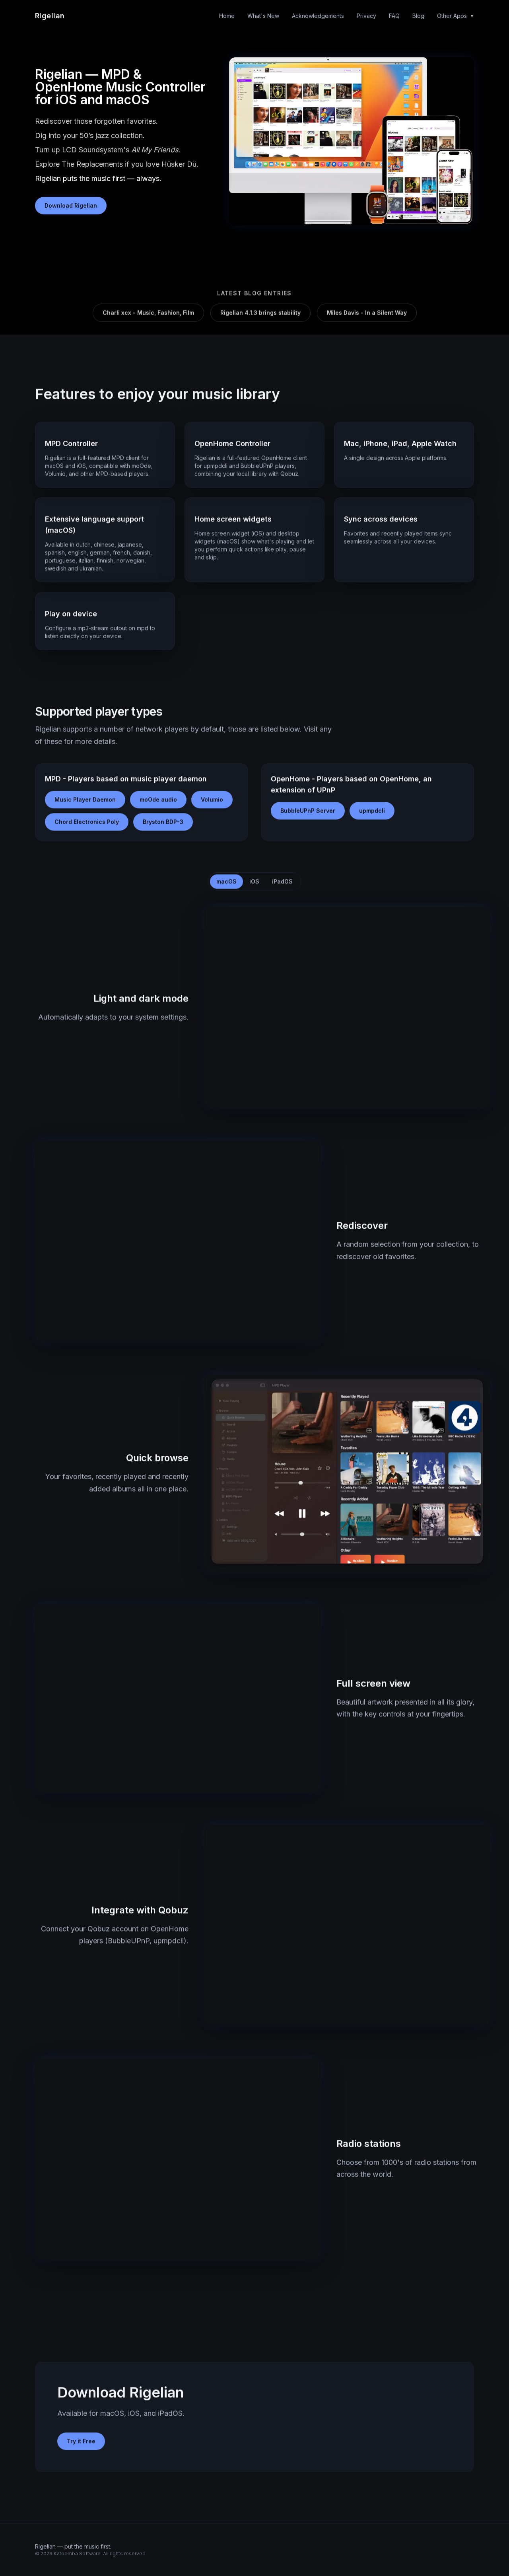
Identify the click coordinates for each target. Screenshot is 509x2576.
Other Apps (456, 16)
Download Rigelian (71, 205)
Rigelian (50, 16)
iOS (254, 881)
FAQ (394, 16)
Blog (418, 16)
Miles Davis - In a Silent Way (367, 312)
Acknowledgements (318, 16)
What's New (263, 16)
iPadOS (282, 881)
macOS (226, 881)
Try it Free (81, 2441)
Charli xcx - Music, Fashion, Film (148, 312)
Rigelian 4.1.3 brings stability (260, 312)
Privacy (366, 16)
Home (227, 16)
